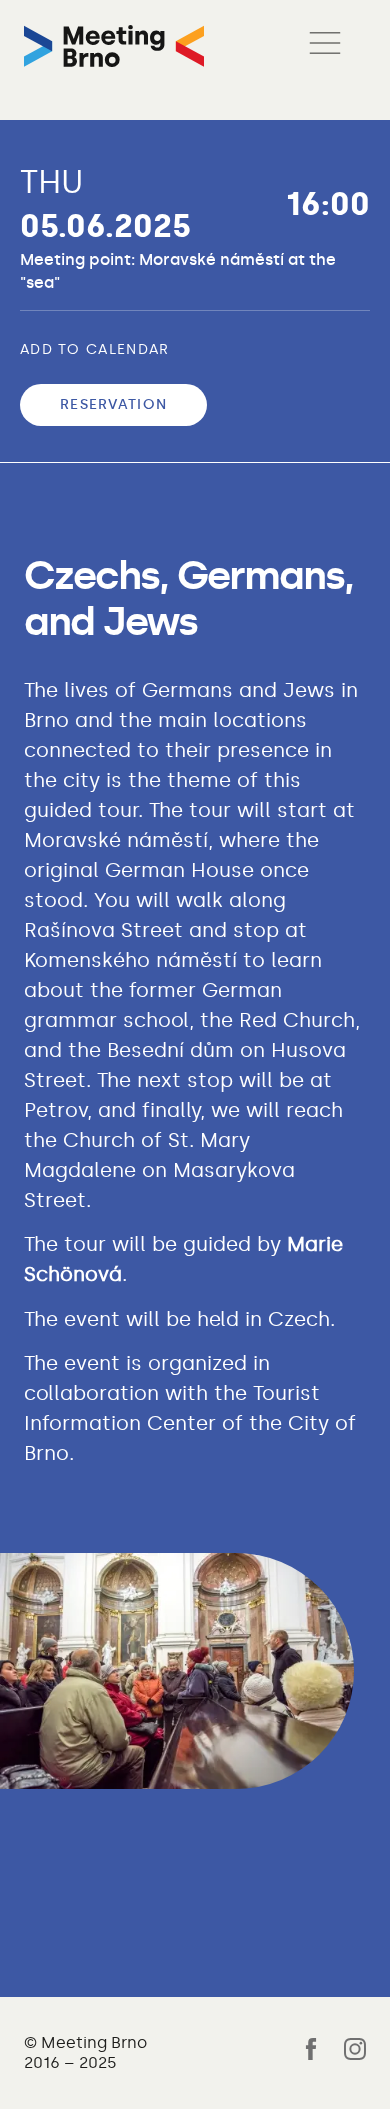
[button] (325, 46)
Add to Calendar (95, 349)
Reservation (113, 404)
